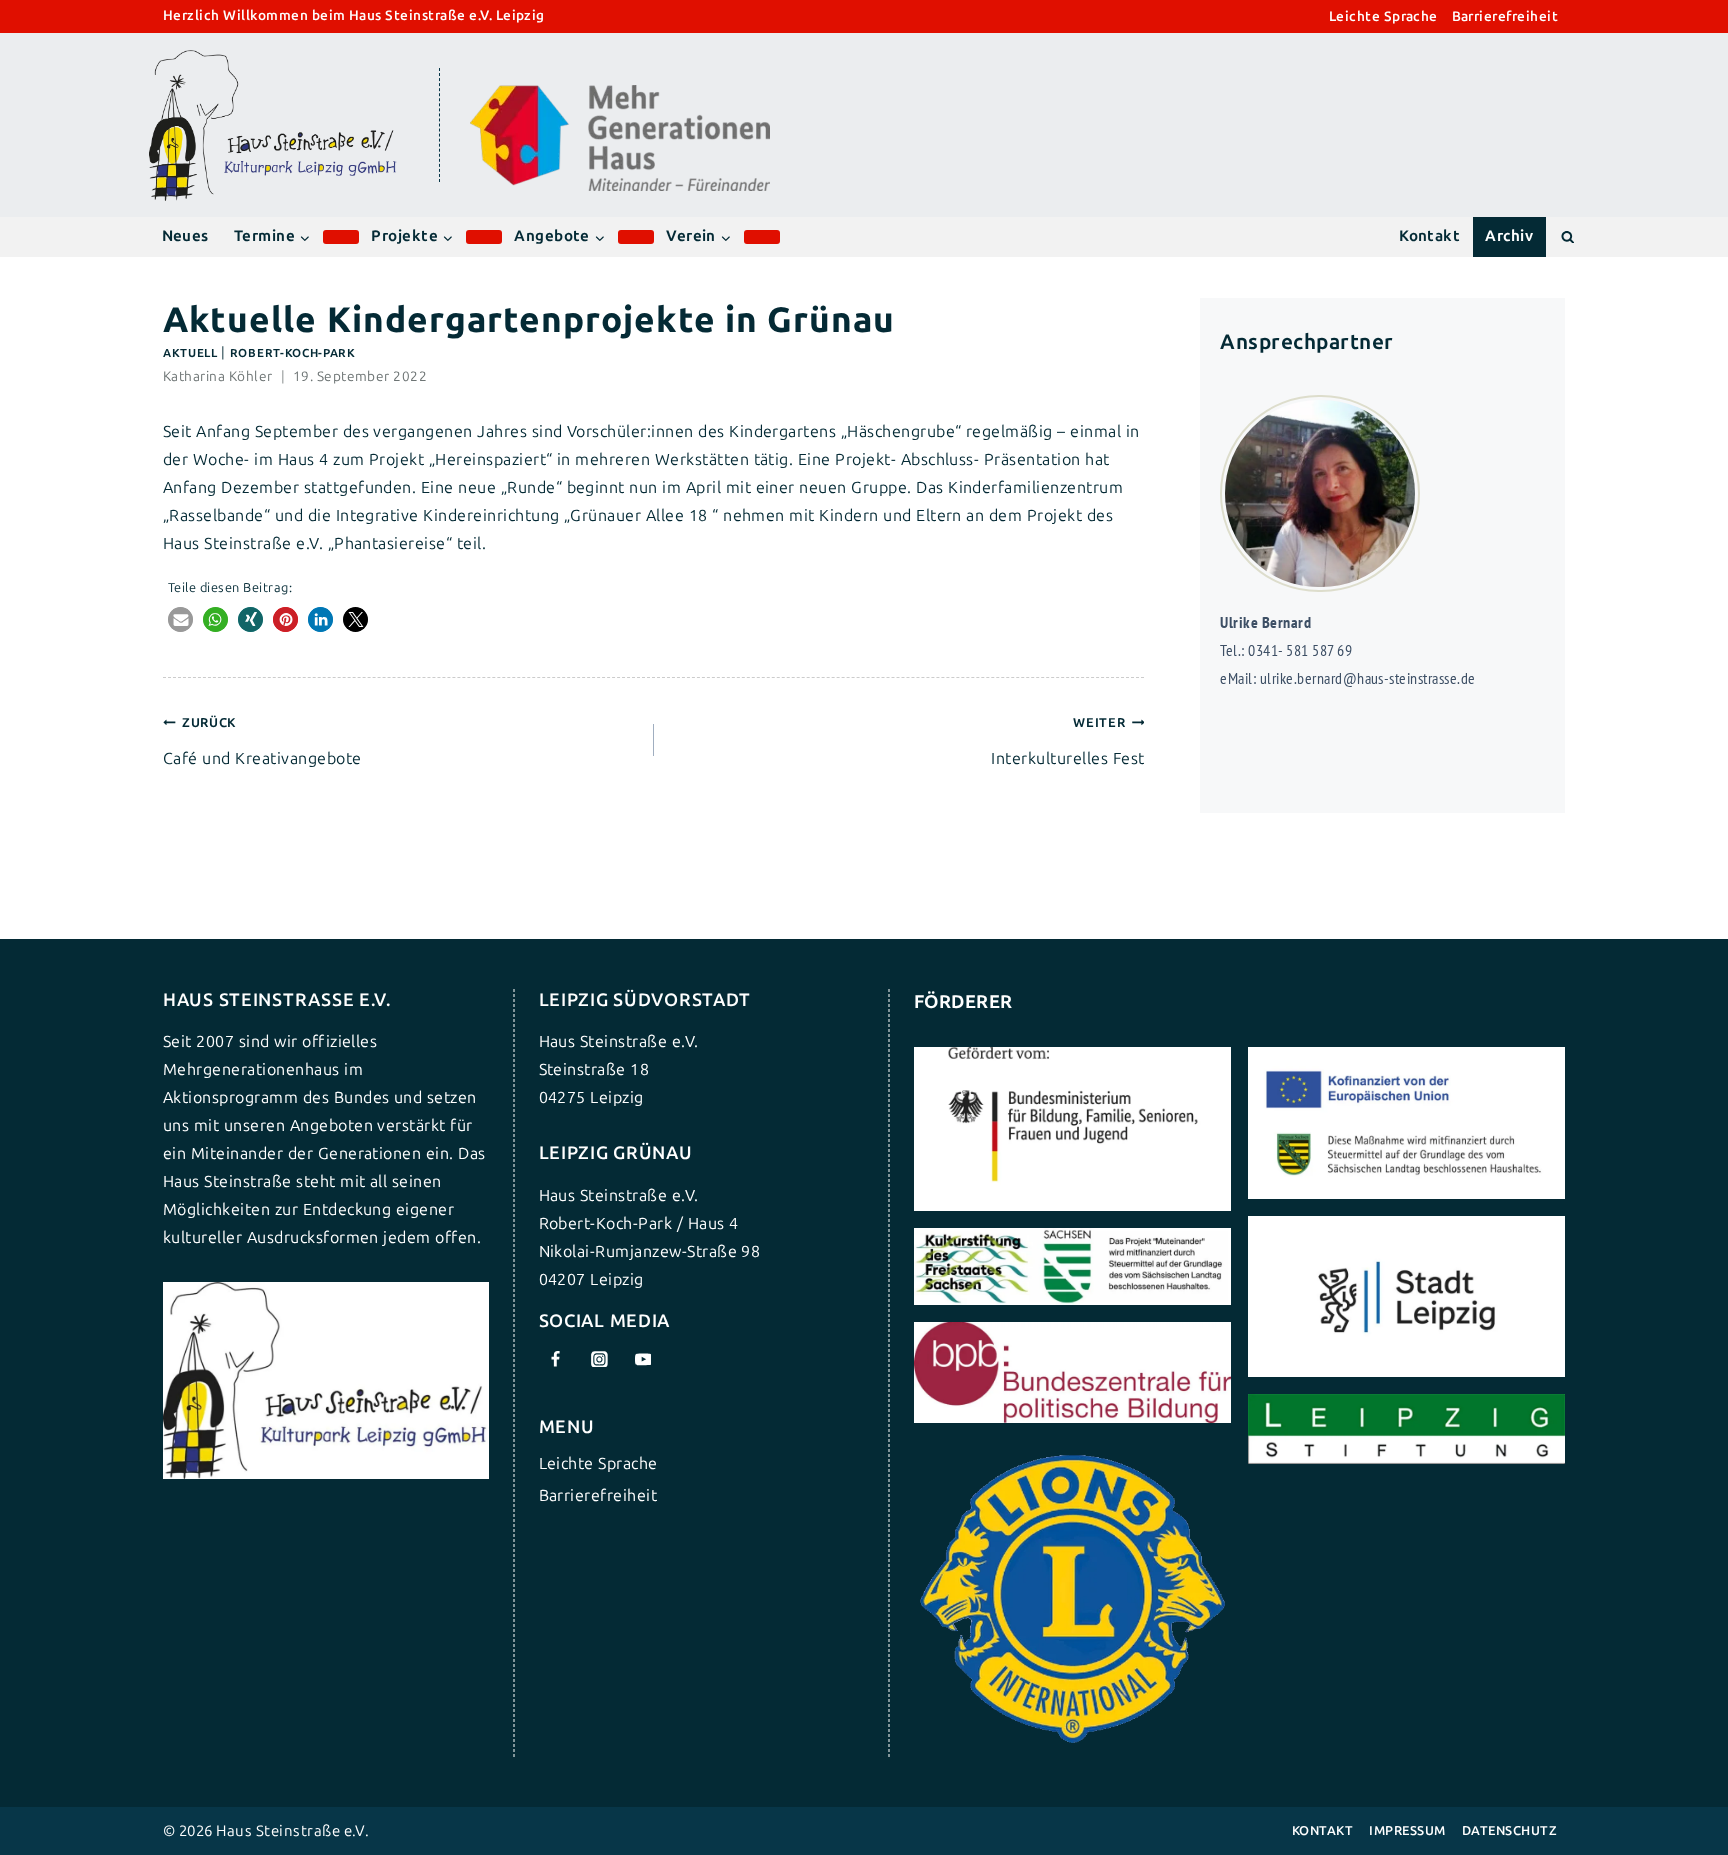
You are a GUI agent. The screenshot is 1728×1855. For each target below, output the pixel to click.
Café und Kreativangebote (262, 741)
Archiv (1509, 236)
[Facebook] (556, 1359)
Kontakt (1429, 236)
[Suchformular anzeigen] (1567, 236)
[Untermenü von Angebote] (636, 237)
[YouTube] (643, 1359)
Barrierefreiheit (1505, 16)
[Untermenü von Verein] (762, 237)
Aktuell (190, 353)
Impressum (1407, 1830)
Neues (185, 236)
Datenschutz (1509, 1830)
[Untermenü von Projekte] (484, 237)
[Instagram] (599, 1359)
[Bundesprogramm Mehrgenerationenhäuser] (620, 186)
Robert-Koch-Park (293, 353)
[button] (180, 619)
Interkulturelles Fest (1067, 741)
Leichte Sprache (1383, 16)
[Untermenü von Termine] (341, 237)
